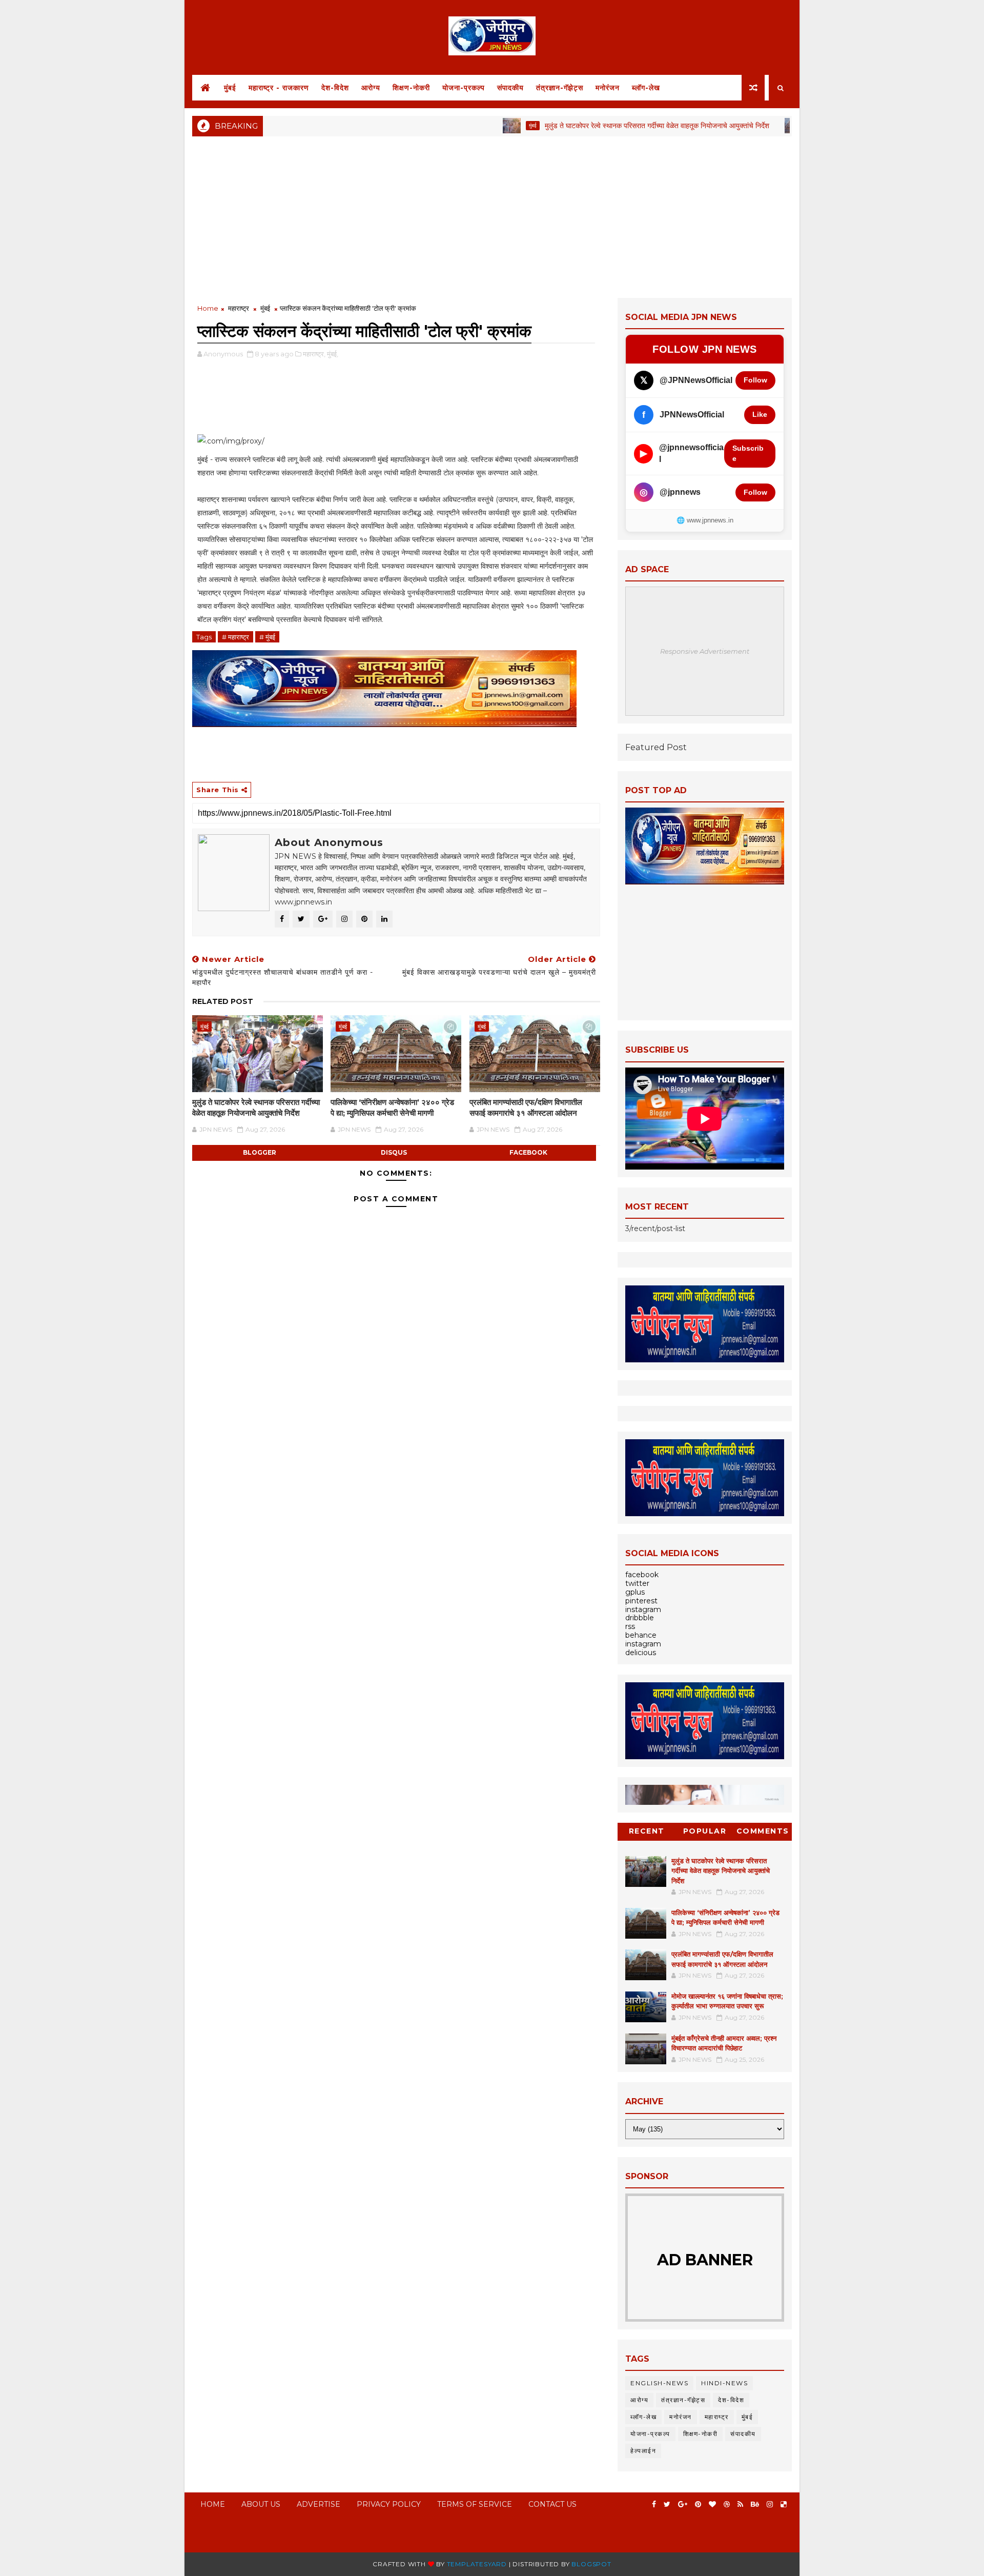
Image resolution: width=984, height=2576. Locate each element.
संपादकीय (510, 88)
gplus (635, 1592)
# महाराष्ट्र (235, 637)
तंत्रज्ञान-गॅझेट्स (560, 88)
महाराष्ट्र (239, 308)
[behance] (755, 2504)
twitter (637, 1583)
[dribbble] (727, 2504)
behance (641, 1635)
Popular (705, 1831)
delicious (641, 1653)
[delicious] (784, 2504)
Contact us (552, 2504)
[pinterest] (698, 2504)
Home (208, 308)
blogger (260, 1152)
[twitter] (667, 2504)
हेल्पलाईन (643, 2451)
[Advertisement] (492, 216)
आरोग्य (371, 88)
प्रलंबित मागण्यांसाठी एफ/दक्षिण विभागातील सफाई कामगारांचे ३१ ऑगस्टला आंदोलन (526, 1107)
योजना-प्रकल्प (464, 88)
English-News (659, 2383)
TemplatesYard (477, 2564)
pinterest (641, 1601)
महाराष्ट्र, (314, 354)
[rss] (740, 2504)
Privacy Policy (389, 2504)
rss (630, 1626)
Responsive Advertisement (705, 651)
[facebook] (654, 2504)
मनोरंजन (608, 88)
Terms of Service (475, 2504)
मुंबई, (333, 354)
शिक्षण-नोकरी (411, 88)
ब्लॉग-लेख (646, 88)
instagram (643, 1609)
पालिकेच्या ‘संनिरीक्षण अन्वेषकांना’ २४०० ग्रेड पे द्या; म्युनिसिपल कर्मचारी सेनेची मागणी (392, 1107)
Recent (647, 1831)
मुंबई (230, 88)
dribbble (640, 1618)
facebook (528, 1152)
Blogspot (591, 2564)
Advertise (319, 2504)
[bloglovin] (712, 2504)
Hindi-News (724, 2383)
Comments (763, 1831)
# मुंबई (267, 637)
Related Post (223, 1001)
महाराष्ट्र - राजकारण (279, 88)
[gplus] (683, 2504)
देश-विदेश (335, 88)
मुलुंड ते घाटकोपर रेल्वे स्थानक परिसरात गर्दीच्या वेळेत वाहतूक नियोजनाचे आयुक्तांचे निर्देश (601, 126)
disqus (394, 1152)
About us (261, 2504)
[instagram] (770, 2504)
